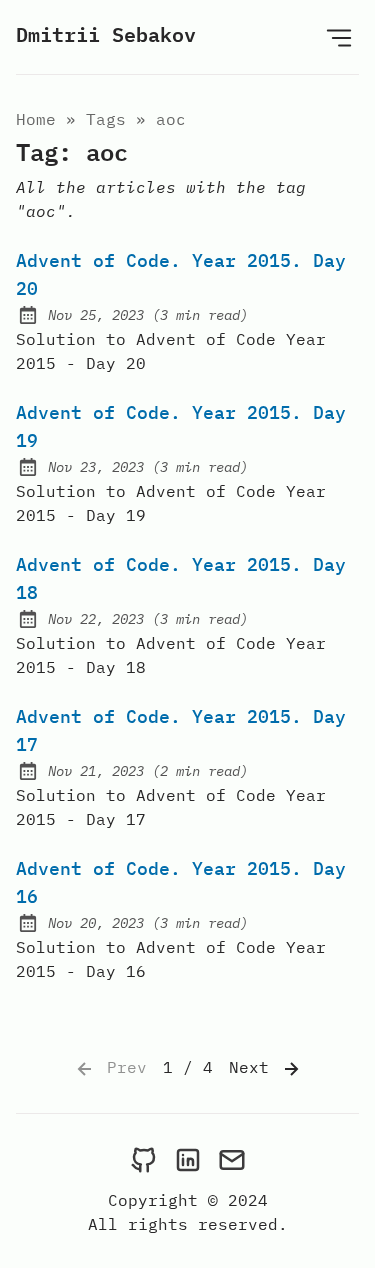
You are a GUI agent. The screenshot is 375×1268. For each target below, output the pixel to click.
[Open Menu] (339, 37)
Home (36, 119)
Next (254, 1067)
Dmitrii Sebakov (106, 34)
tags (106, 119)
